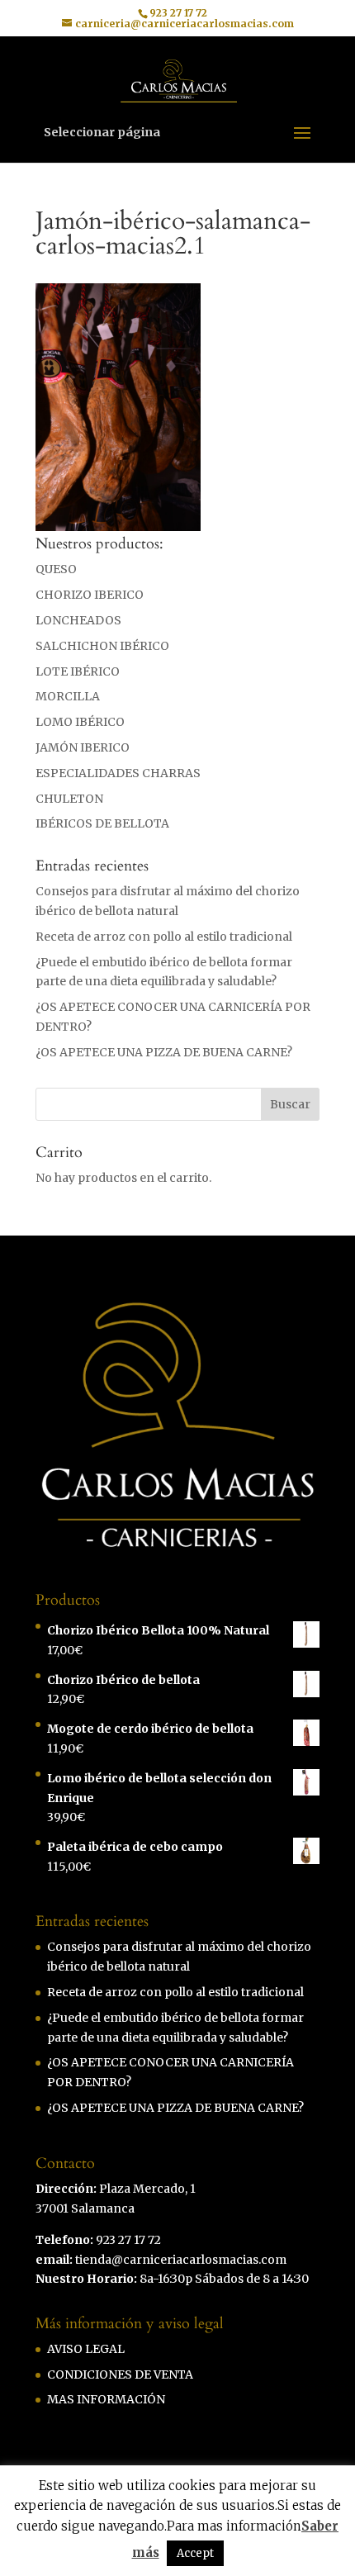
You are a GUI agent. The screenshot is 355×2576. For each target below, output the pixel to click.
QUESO (56, 569)
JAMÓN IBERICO (83, 747)
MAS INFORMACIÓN (106, 2399)
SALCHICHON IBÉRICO (102, 646)
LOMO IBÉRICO (80, 722)
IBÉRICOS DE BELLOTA (102, 823)
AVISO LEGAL (86, 2349)
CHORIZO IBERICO (90, 595)
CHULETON (69, 799)
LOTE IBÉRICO (78, 671)
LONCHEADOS (78, 620)
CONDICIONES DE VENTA (120, 2374)
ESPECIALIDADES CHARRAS (118, 773)
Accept (195, 2553)
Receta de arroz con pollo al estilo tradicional (164, 937)
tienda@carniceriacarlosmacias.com (181, 2260)
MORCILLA (68, 696)
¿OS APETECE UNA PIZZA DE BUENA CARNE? (164, 1052)
